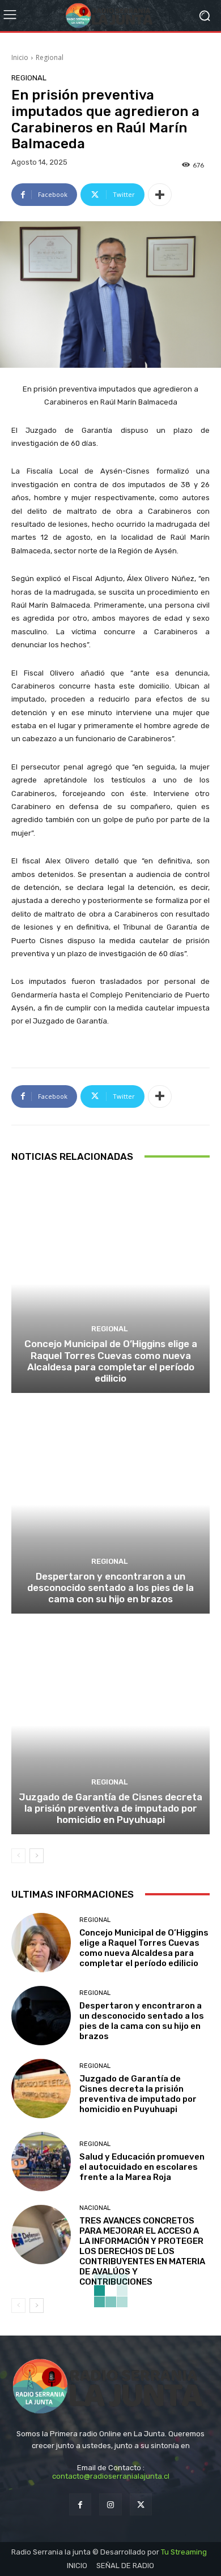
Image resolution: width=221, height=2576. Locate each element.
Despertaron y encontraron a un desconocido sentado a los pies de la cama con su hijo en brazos (110, 1588)
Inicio (20, 57)
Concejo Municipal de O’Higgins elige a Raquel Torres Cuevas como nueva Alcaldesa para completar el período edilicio (111, 1361)
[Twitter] (141, 2504)
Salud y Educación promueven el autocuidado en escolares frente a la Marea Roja (142, 2167)
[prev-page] (18, 1856)
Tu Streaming (184, 2552)
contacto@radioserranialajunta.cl (111, 2476)
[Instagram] (110, 2504)
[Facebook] (80, 2504)
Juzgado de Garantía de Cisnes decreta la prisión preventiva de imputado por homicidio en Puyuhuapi (110, 1809)
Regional (50, 57)
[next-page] (37, 1856)
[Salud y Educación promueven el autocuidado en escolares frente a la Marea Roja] (41, 2162)
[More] (160, 195)
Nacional (95, 2208)
